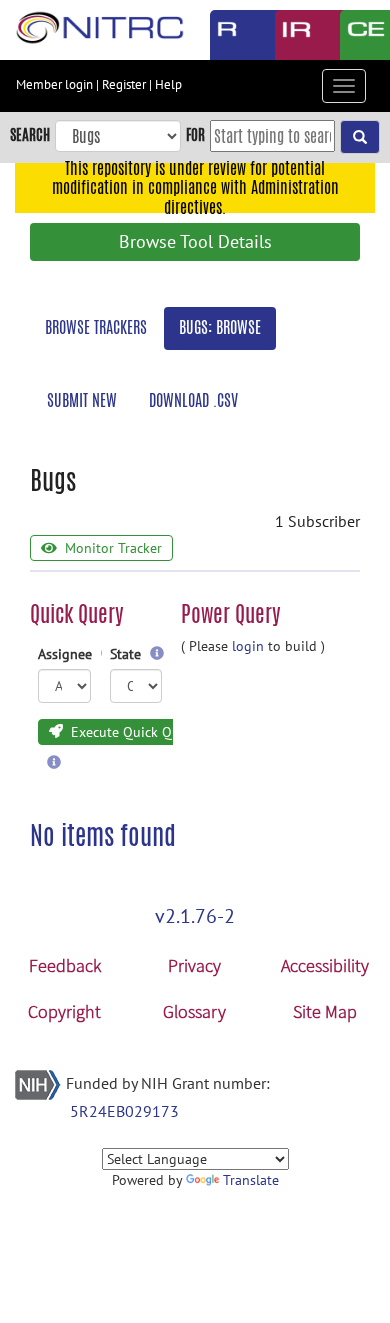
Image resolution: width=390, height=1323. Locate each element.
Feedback (65, 965)
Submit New (82, 400)
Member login (54, 84)
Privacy (194, 965)
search (30, 134)
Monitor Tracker (111, 548)
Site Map (325, 1011)
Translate (251, 1180)
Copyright (64, 1011)
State (127, 654)
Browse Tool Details (195, 241)
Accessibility (325, 965)
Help (168, 84)
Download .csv (193, 400)
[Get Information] (157, 654)
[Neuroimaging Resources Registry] (227, 35)
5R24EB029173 (124, 1111)
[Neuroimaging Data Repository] (292, 35)
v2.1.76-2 (195, 916)
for (195, 134)
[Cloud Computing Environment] (357, 35)
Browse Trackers (96, 327)
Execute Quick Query (133, 732)
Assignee (66, 654)
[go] (360, 137)
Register (124, 84)
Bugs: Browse (220, 327)
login (248, 646)
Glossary (194, 1011)
